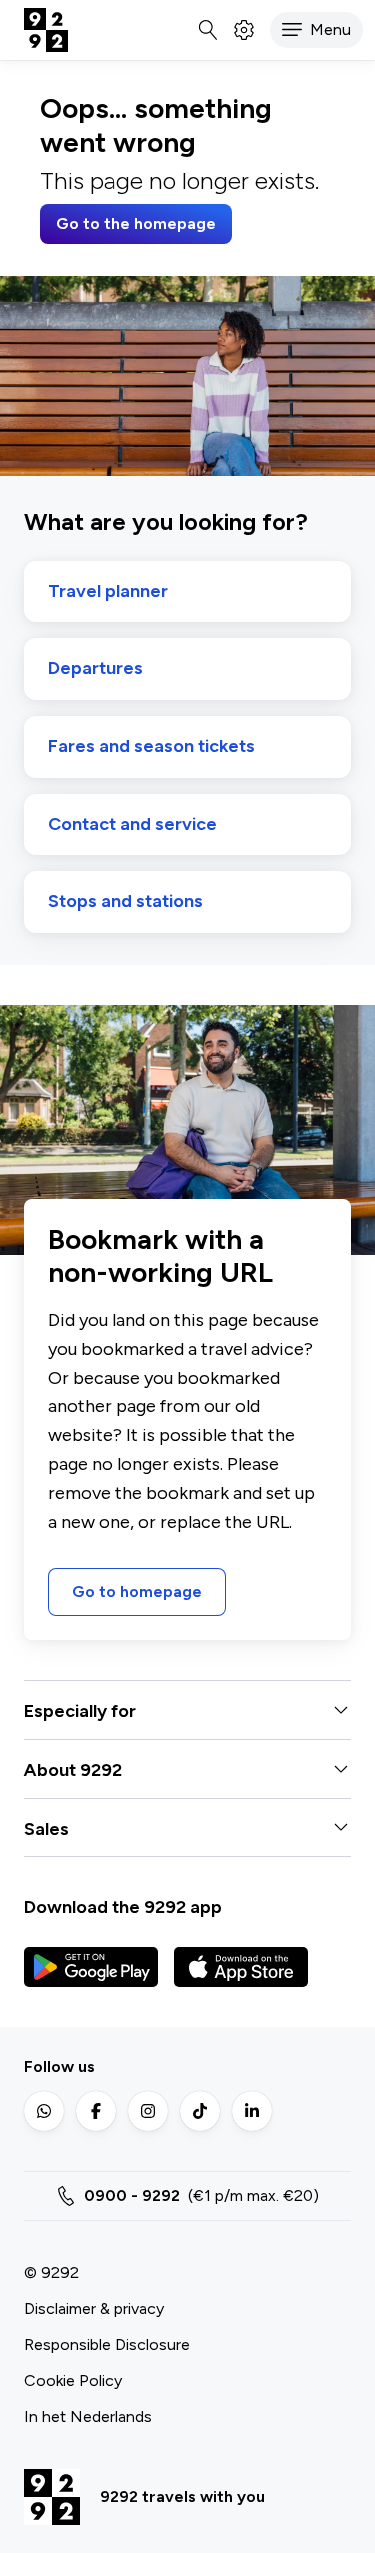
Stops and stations (125, 901)
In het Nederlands (88, 2416)
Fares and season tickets (151, 746)
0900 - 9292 (132, 2195)
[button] (316, 30)
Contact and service (132, 824)
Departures (95, 668)
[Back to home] (46, 30)
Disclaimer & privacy (94, 2308)
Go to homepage (137, 1591)
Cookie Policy (73, 2380)
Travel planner (108, 591)
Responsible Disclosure (107, 2344)
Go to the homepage (136, 223)
